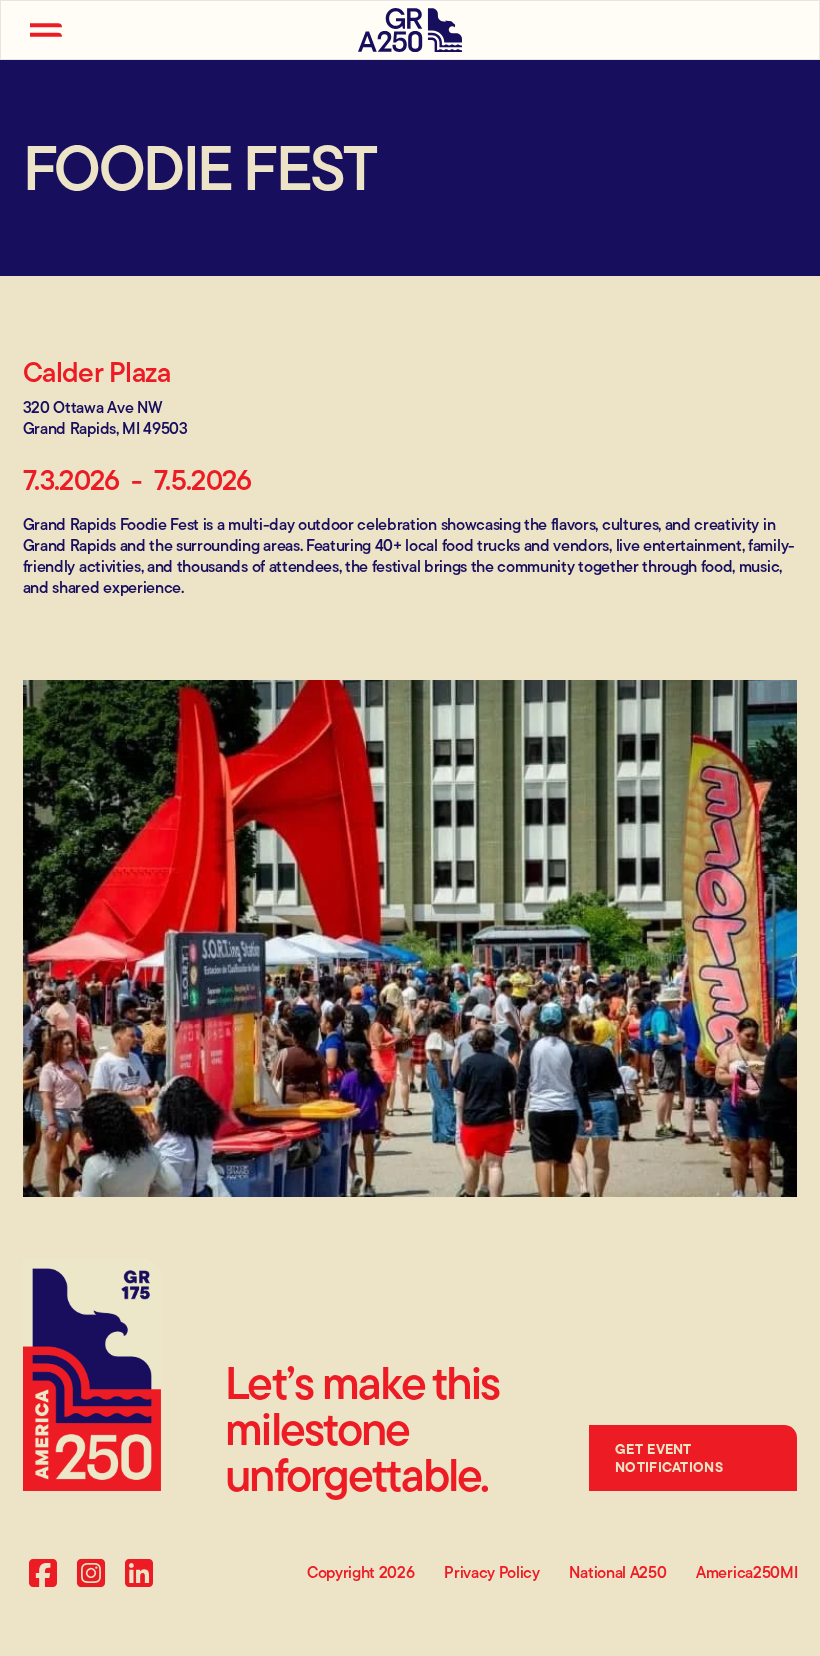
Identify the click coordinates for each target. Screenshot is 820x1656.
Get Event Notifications (669, 1458)
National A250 (617, 1573)
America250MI (746, 1573)
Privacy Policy (492, 1573)
